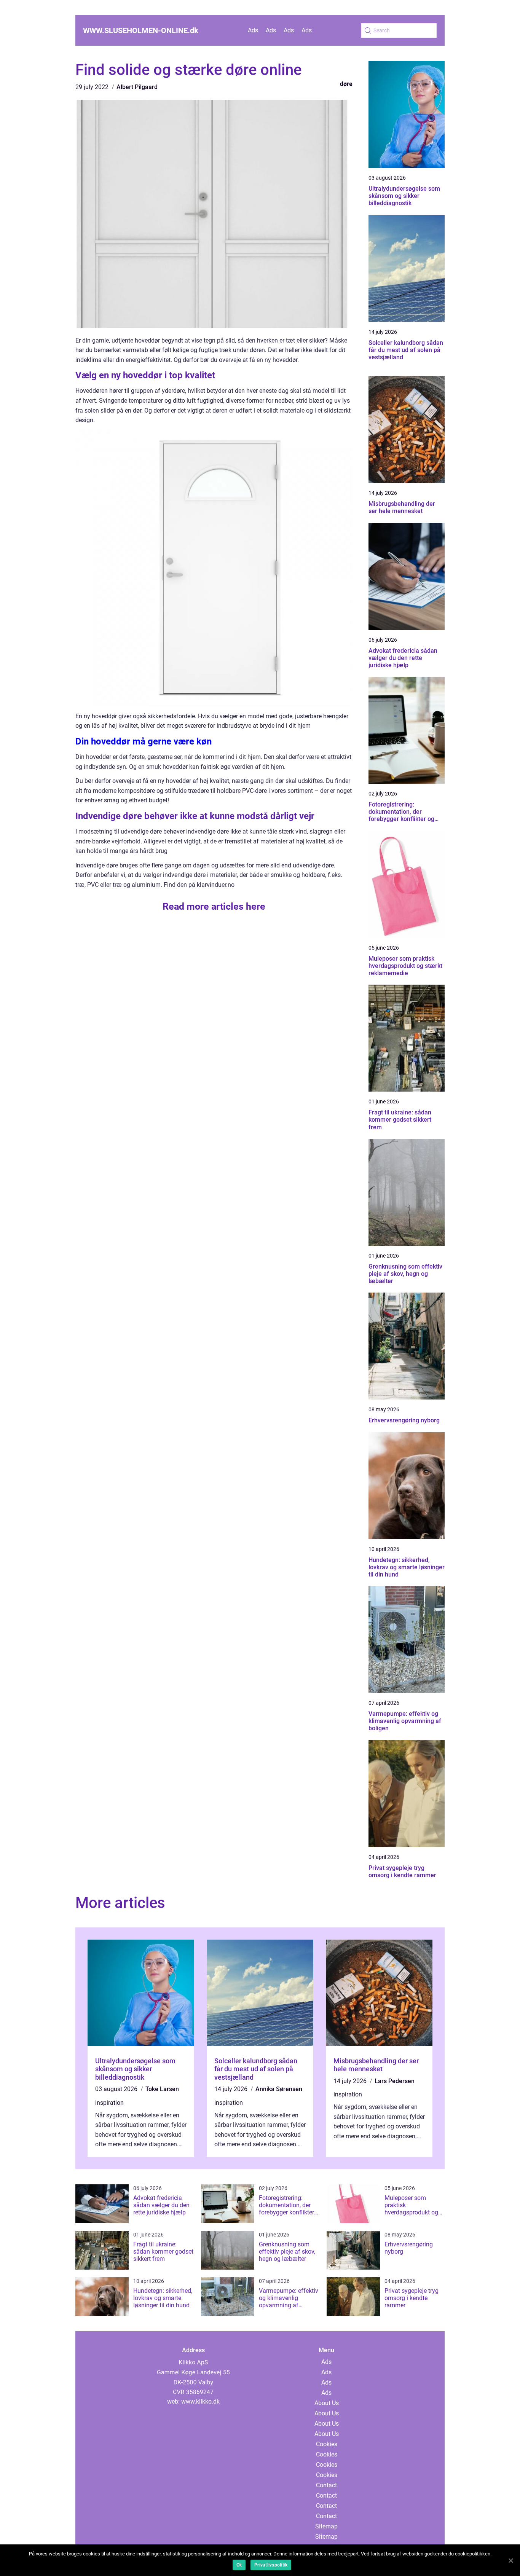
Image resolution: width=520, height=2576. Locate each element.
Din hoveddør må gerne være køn (144, 741)
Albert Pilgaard (137, 87)
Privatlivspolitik (271, 2565)
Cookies (327, 2444)
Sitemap (326, 2526)
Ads (253, 30)
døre (346, 84)
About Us (327, 2403)
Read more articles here (214, 906)
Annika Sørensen (279, 2089)
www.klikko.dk (200, 2401)
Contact (326, 2485)
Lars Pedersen (395, 2081)
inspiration (109, 2103)
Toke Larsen (162, 2089)
